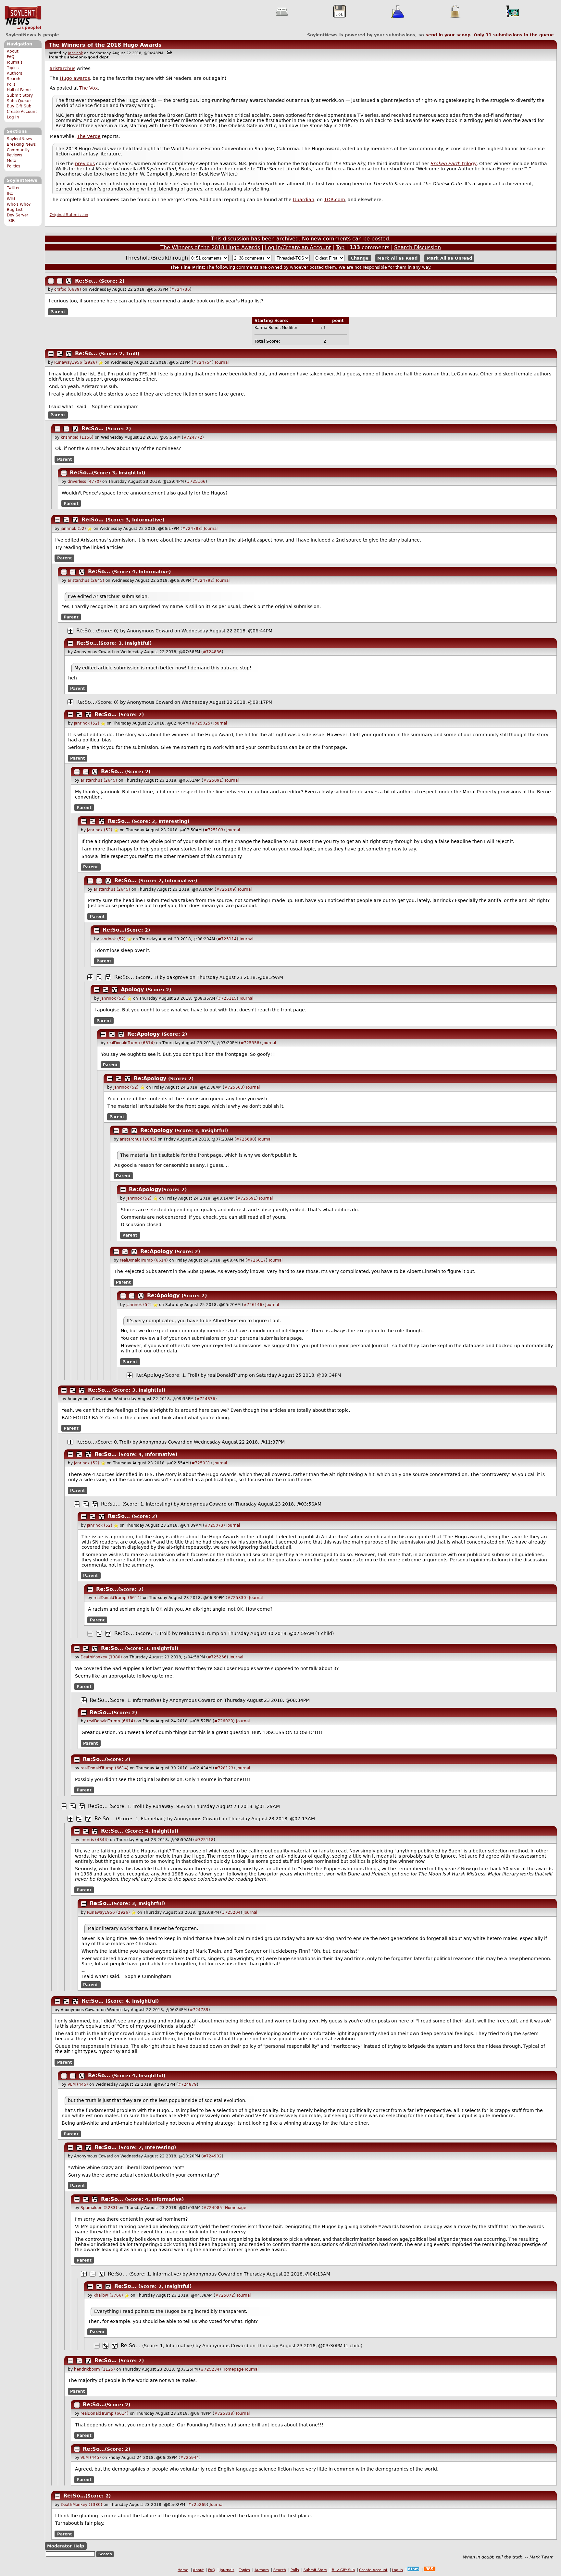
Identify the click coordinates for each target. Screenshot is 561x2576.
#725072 (225, 2295)
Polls (11, 84)
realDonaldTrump (228, 1375)
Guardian (304, 200)
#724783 (192, 529)
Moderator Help (66, 2546)
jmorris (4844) (95, 1840)
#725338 (224, 2413)
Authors (14, 73)
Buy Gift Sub (19, 106)
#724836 (212, 652)
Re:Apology (143, 1034)
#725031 (201, 1463)
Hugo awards (75, 78)
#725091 (213, 780)
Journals (15, 62)
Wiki (11, 199)
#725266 (217, 1657)
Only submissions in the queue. (515, 35)
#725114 (227, 939)
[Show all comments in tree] (69, 281)
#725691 (247, 1198)
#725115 (227, 998)
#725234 (210, 2369)
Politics (13, 166)
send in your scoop (448, 35)
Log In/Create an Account (298, 247)
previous (85, 164)
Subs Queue (19, 101)
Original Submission (69, 215)
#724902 (212, 2156)
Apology (132, 989)
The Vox (88, 88)
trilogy (454, 164)
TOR (11, 221)
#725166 (196, 482)
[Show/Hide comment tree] (60, 281)
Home (183, 2570)
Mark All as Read (397, 258)
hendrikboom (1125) (94, 2369)
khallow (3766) (108, 2295)
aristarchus (62, 68)
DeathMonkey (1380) (101, 1657)
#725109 (226, 889)
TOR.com (335, 200)
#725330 (237, 1598)
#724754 (203, 362)
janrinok (75, 53)
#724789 (199, 2010)
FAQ (11, 57)
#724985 (213, 2208)
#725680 (245, 1139)
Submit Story (20, 95)
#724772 (193, 437)
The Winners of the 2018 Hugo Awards (105, 45)
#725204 (231, 1912)
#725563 (234, 1087)
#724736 (181, 289)
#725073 (214, 1525)
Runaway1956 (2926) (76, 362)
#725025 (201, 723)
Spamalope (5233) (99, 2208)
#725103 (214, 830)
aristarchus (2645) (86, 580)
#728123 (224, 1768)
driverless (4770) (84, 482)
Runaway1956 (169, 1806)
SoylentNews (23, 18)
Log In (13, 117)
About (13, 51)
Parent (58, 311)
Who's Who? (19, 204)
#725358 (250, 1043)
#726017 (256, 1260)
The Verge (89, 136)
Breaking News (21, 144)
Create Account (22, 112)
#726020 (224, 1721)
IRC (10, 193)
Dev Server (18, 215)
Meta (12, 161)
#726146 (253, 1305)
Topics (13, 68)
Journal (222, 362)
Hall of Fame (19, 90)
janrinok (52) (73, 529)
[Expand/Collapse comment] (51, 281)
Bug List (15, 210)
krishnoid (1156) (77, 437)
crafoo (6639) (68, 289)
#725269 (197, 2505)
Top (340, 247)
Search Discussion (418, 247)
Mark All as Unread (449, 258)
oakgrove (177, 977)
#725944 (190, 2458)
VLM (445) (78, 2084)
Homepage (236, 2208)
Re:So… (86, 281)
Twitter (13, 188)
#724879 (187, 2084)
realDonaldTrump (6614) (131, 1043)
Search (14, 79)
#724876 (206, 1399)
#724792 (204, 580)
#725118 (204, 1840)
